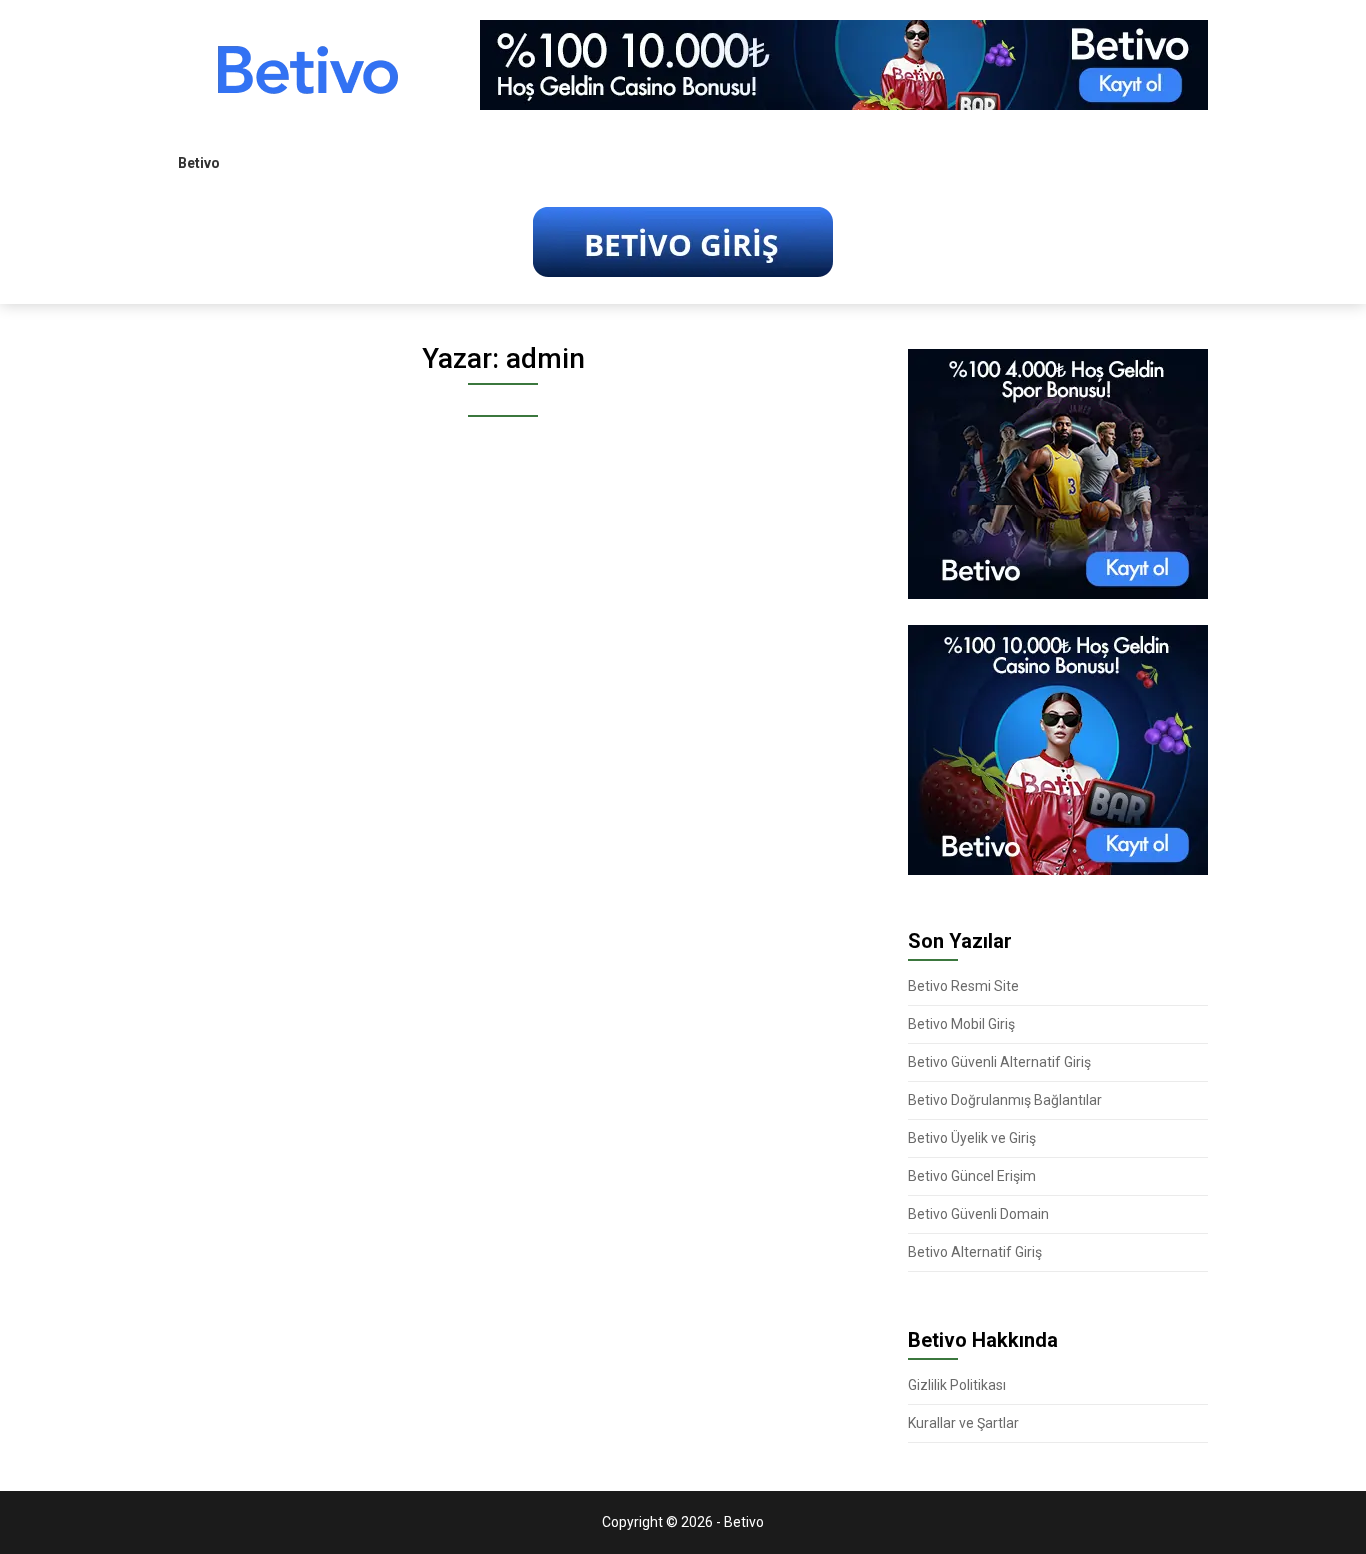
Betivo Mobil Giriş (961, 1024)
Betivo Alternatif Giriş (975, 1252)
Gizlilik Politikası (957, 1385)
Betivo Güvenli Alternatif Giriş (999, 1062)
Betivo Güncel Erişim (972, 1176)
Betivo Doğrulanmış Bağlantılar (1005, 1100)
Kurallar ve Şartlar (963, 1423)
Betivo (199, 163)
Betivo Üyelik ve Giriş (972, 1138)
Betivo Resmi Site (963, 986)
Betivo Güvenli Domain (978, 1214)
